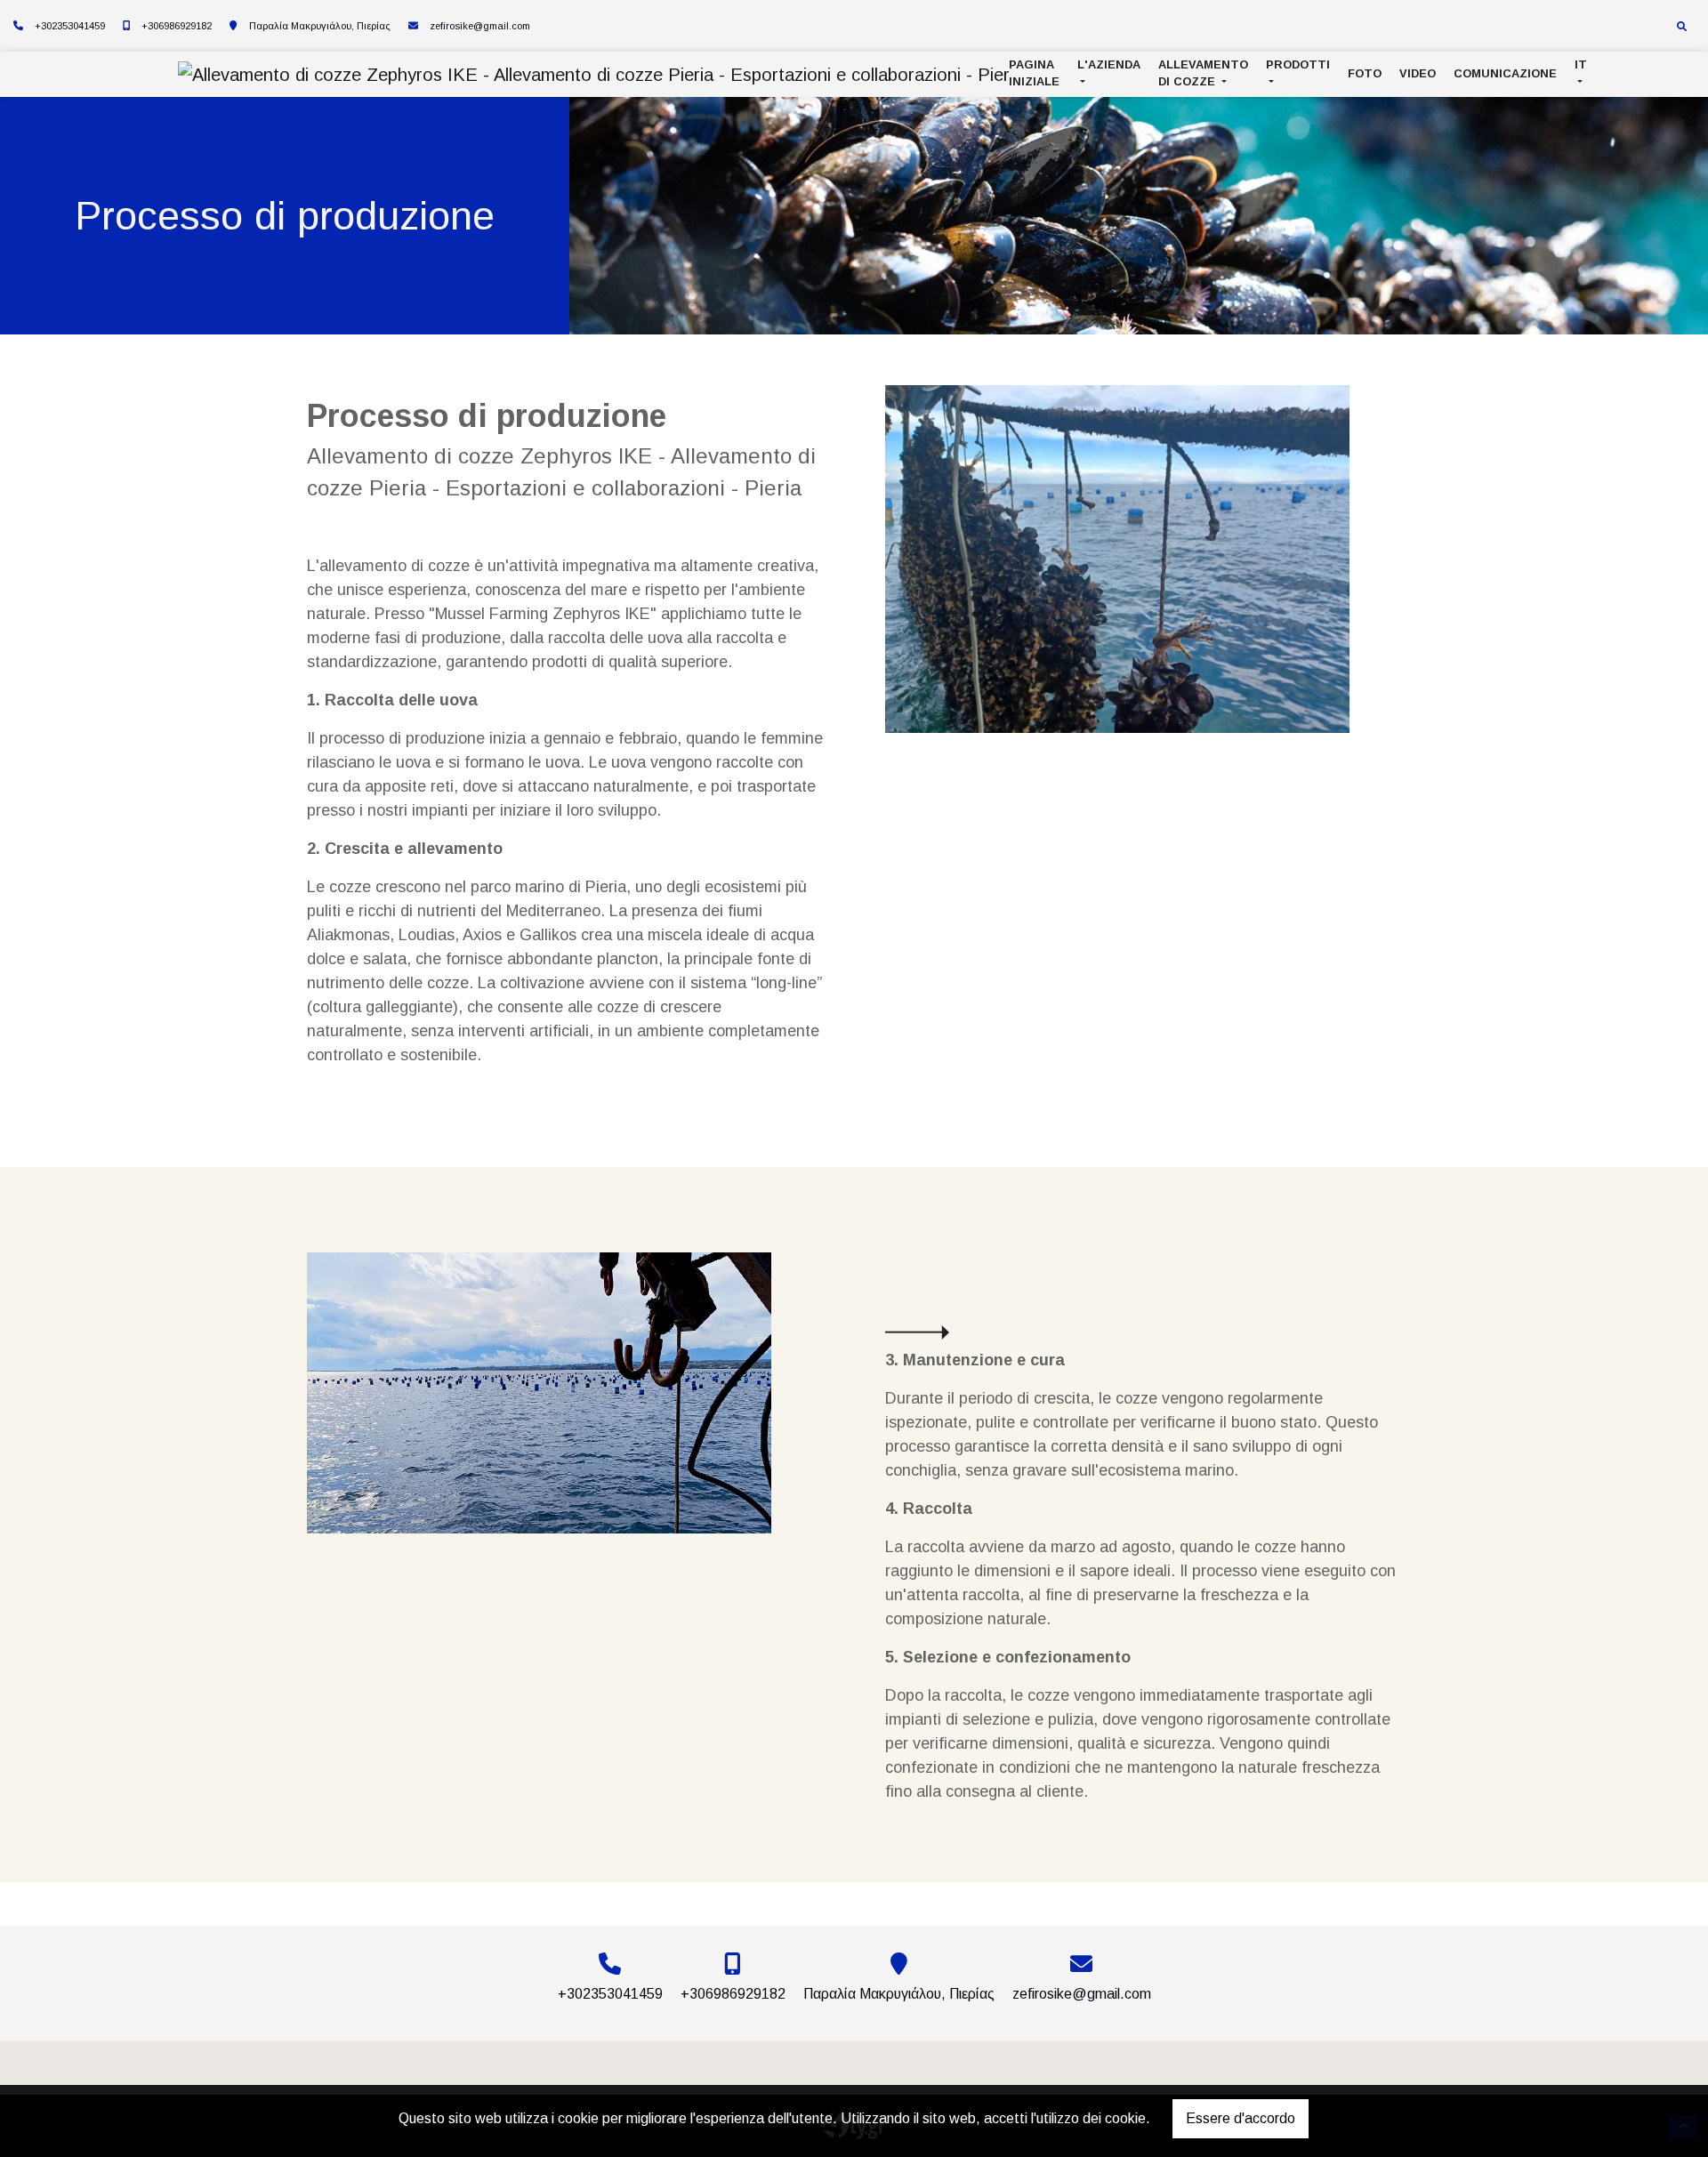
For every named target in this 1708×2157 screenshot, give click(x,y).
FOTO (1365, 73)
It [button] (1581, 64)
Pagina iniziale (1034, 73)
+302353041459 (70, 26)
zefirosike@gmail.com (480, 26)
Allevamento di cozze (1203, 73)
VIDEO (1418, 73)
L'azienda (1109, 64)
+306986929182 (177, 26)
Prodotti (1298, 64)
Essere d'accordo (1241, 2118)
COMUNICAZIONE (1505, 73)
